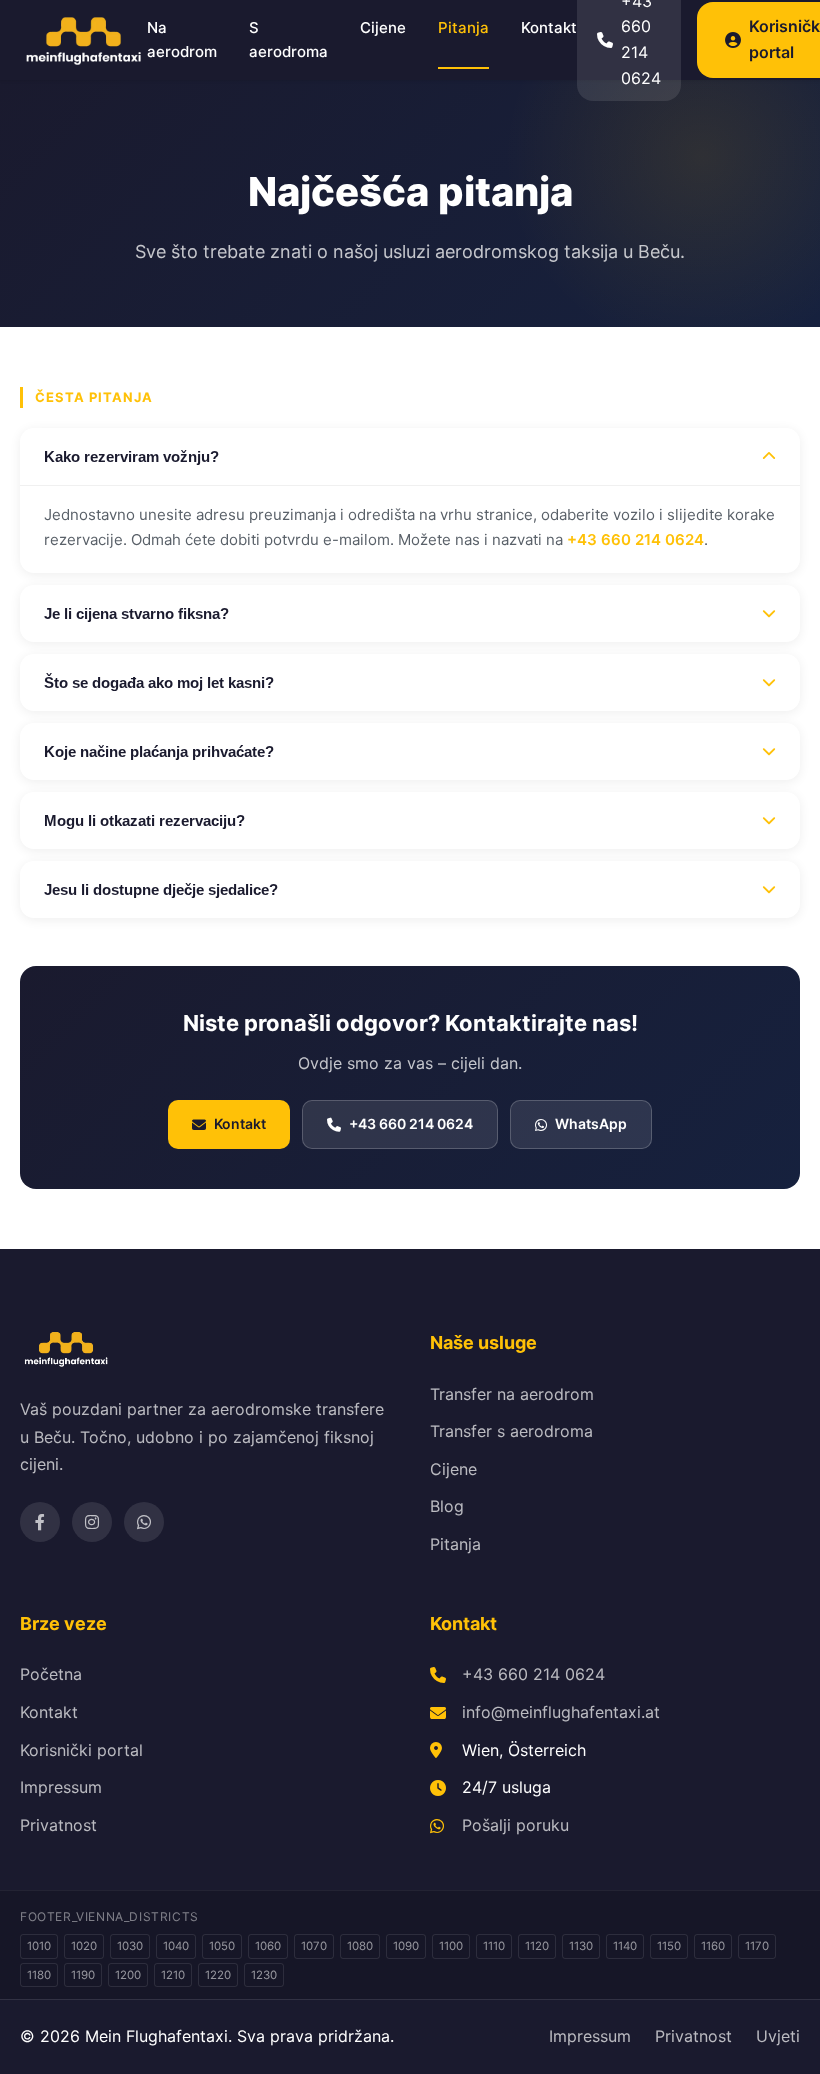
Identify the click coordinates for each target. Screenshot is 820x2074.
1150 (669, 1946)
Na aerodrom (182, 39)
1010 (39, 1946)
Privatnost (58, 1825)
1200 (128, 1975)
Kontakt (549, 27)
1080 (360, 1946)
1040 (176, 1946)
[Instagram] (92, 1522)
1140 (625, 1946)
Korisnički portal (81, 1750)
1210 (173, 1975)
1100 (451, 1946)
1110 (494, 1946)
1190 (83, 1975)
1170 (757, 1946)
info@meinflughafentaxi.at (561, 1712)
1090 (406, 1946)
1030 (130, 1946)
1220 (218, 1975)
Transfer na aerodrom (512, 1394)
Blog (447, 1506)
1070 (314, 1946)
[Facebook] (40, 1522)
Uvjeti (778, 2036)
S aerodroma (288, 39)
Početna (51, 1674)
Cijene (383, 27)
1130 (581, 1946)
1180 (39, 1975)
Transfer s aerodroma (511, 1431)
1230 (264, 1975)
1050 (222, 1946)
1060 (268, 1946)
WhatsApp (591, 1123)
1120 (537, 1946)
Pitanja (463, 27)
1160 (713, 1946)
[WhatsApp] (144, 1522)
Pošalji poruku (515, 1825)
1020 (84, 1946)
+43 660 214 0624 (635, 539)
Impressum (61, 1787)
